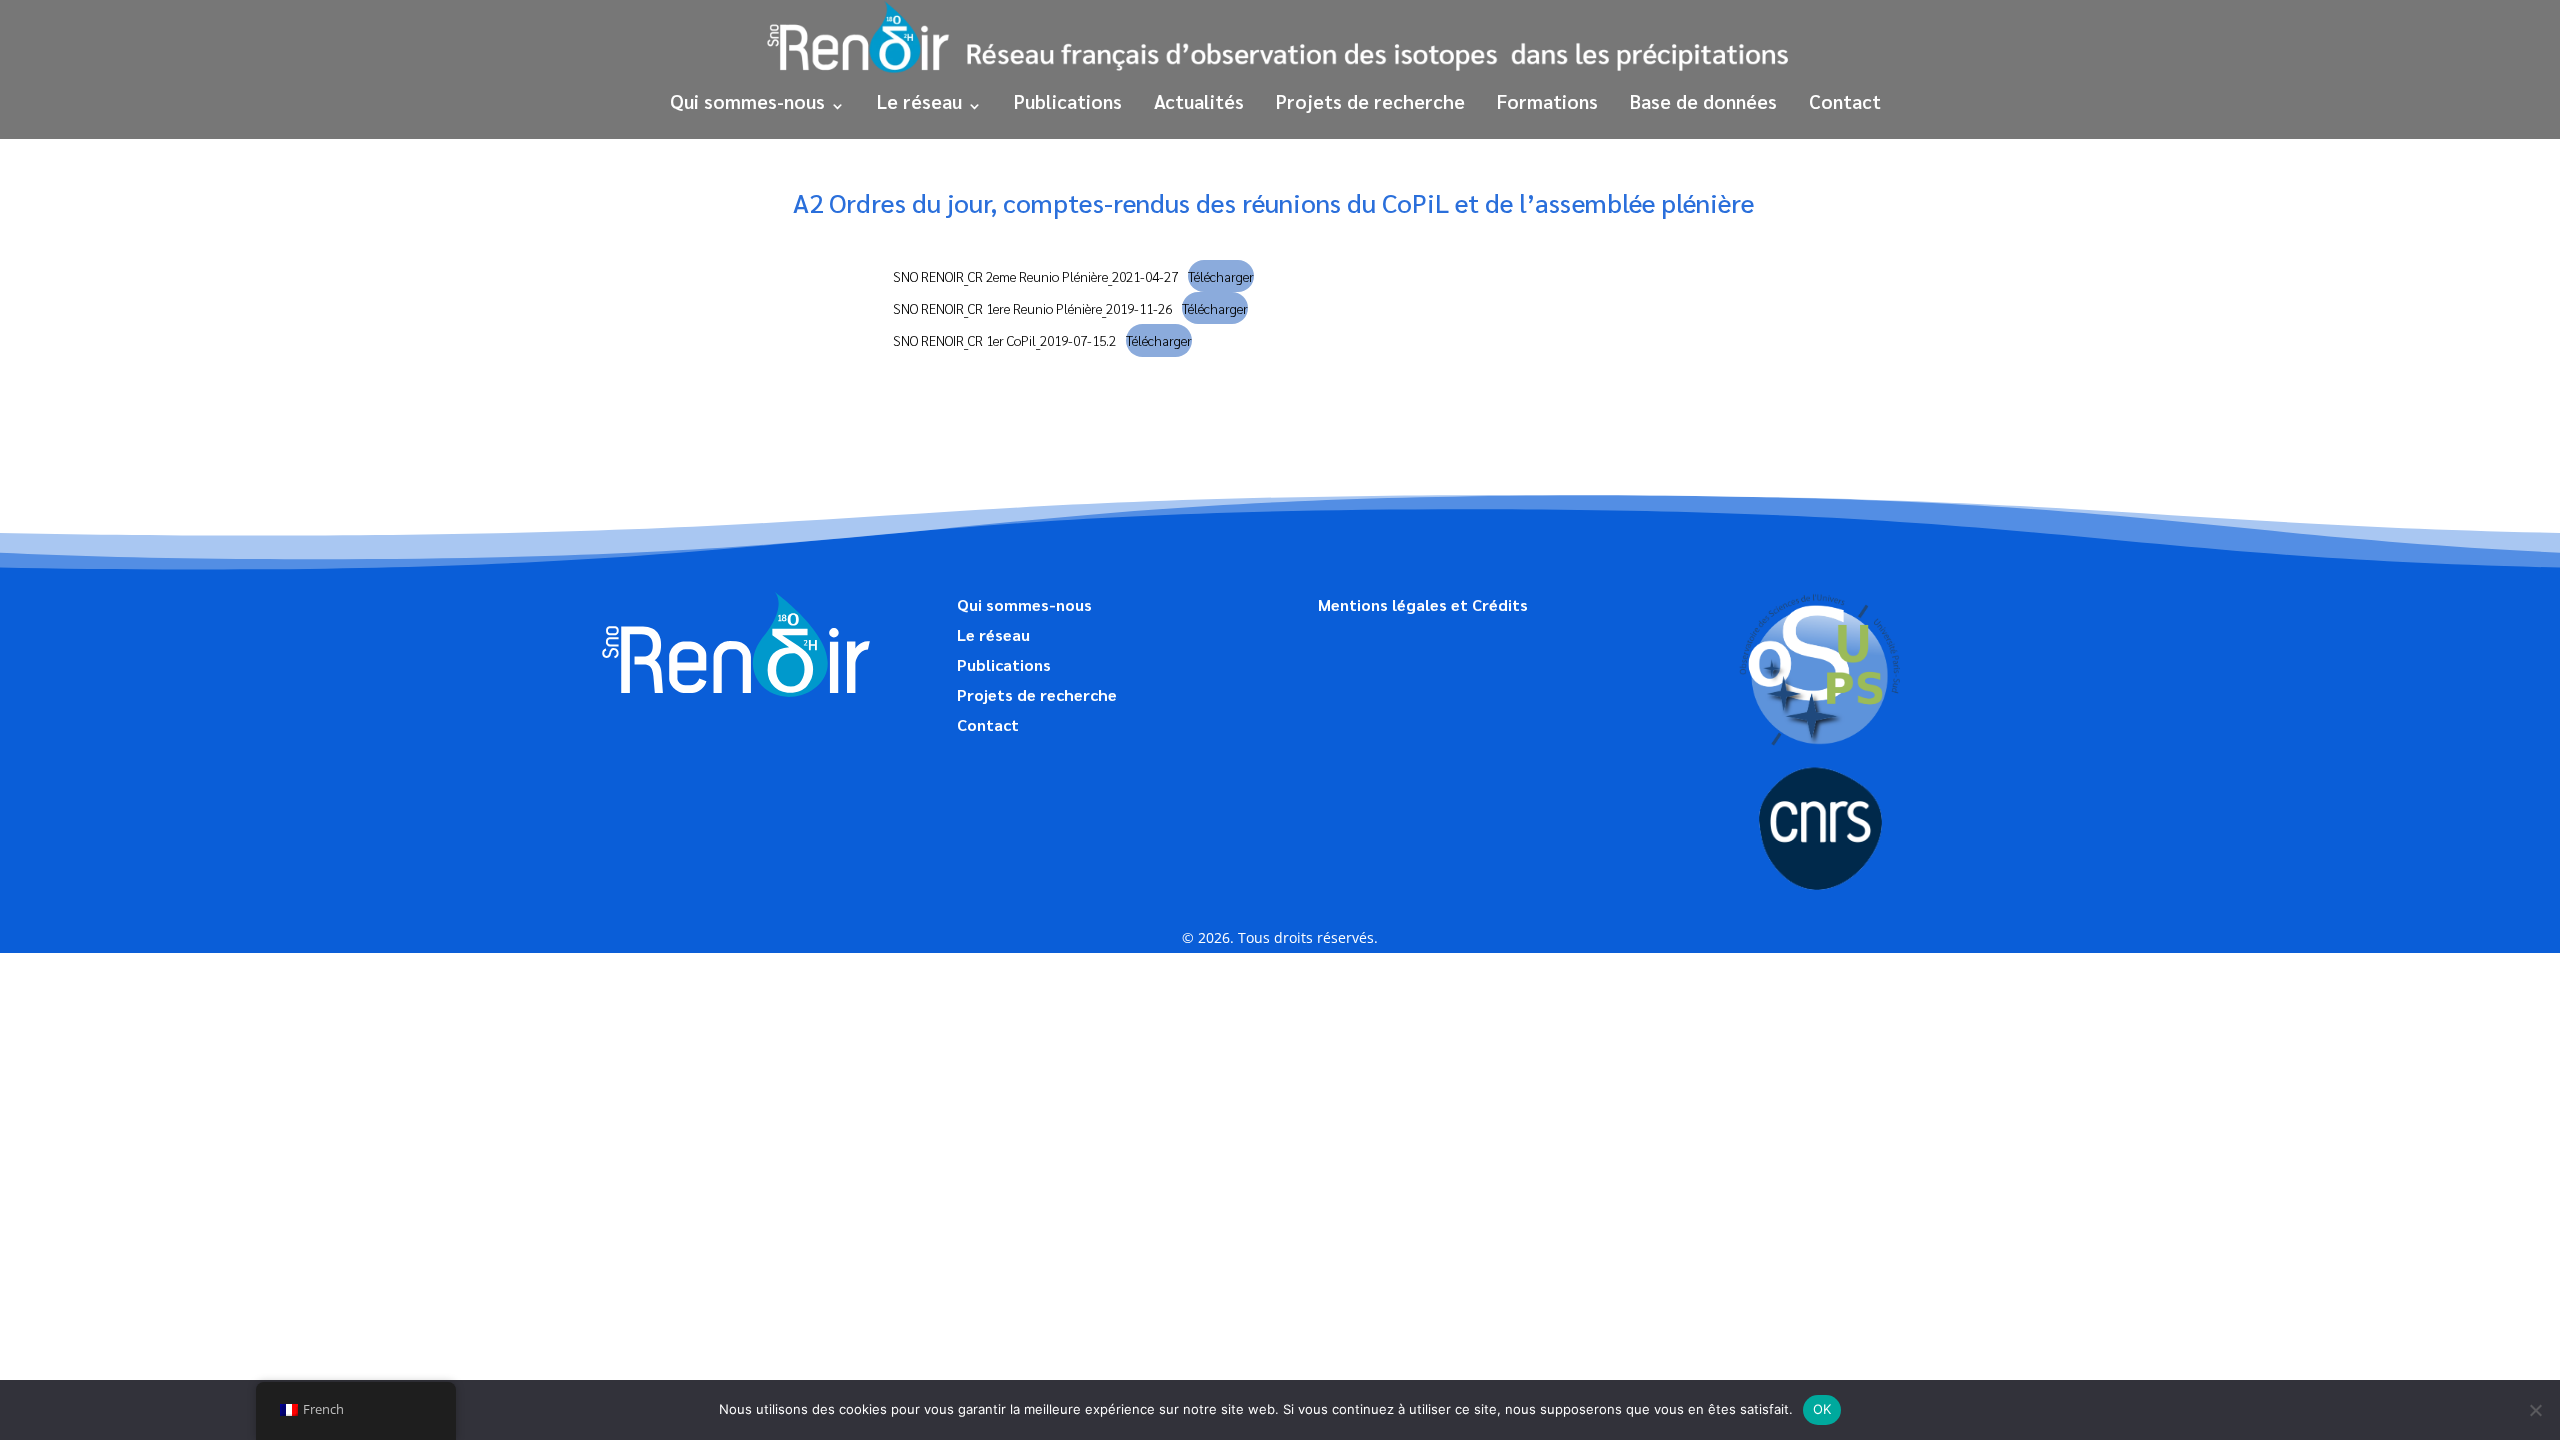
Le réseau (919, 101)
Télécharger (1221, 276)
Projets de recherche (1370, 101)
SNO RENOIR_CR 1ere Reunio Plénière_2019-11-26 (1032, 308)
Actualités (1199, 101)
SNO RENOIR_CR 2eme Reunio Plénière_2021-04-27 (1035, 276)
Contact (1845, 101)
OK (1822, 1409)
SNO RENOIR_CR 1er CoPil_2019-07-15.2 (1004, 340)
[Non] (2535, 1410)
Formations (1547, 101)
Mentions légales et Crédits (1423, 606)
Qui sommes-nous (747, 101)
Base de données (1703, 101)
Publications (1068, 101)
